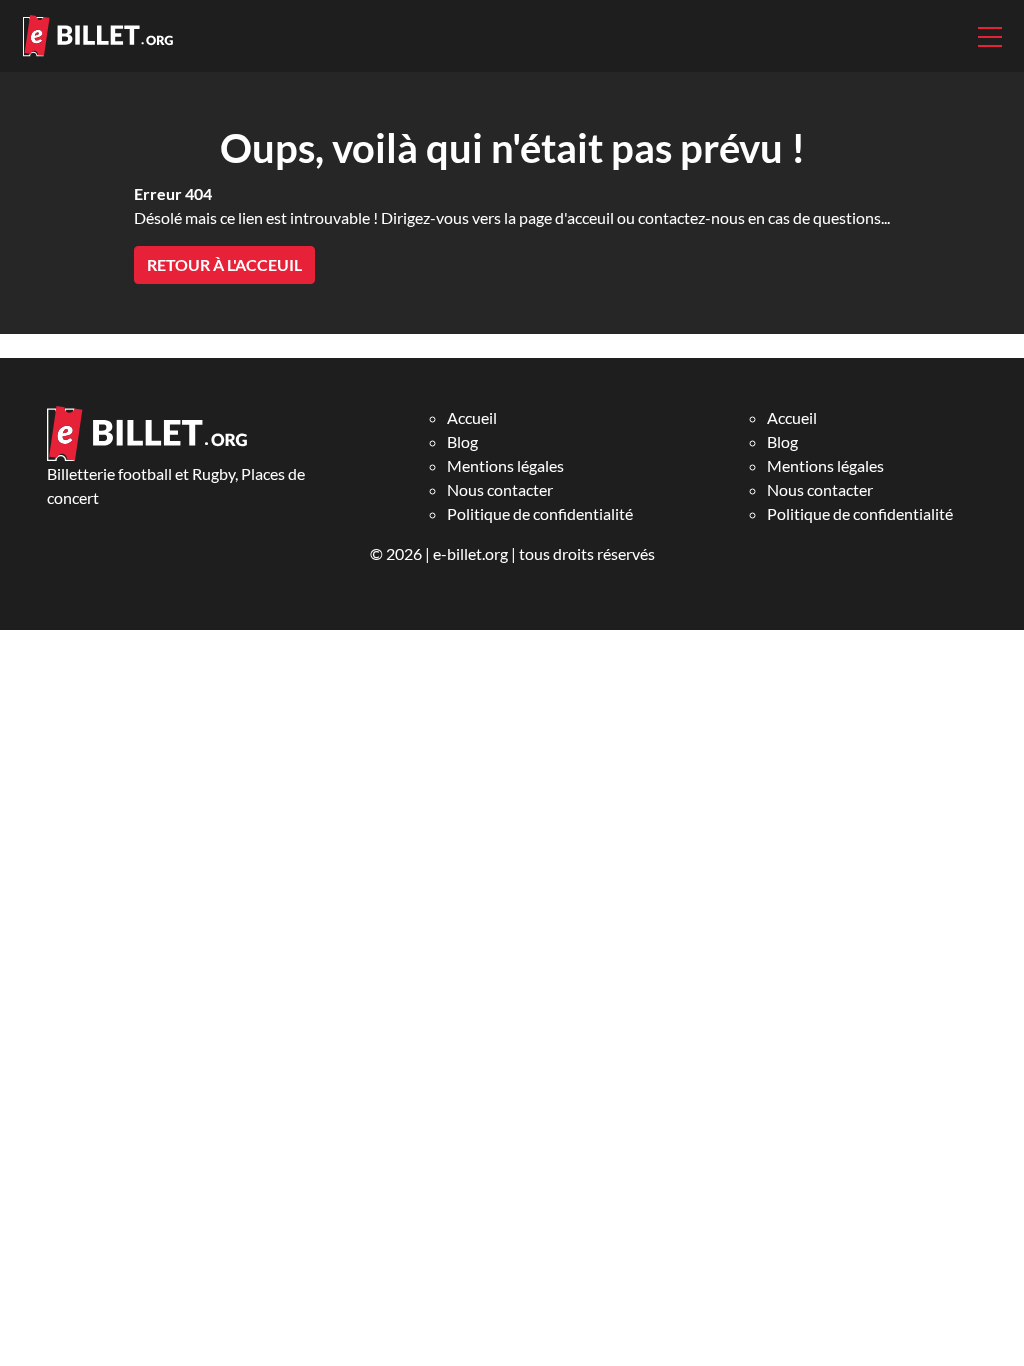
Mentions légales (505, 465)
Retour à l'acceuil (224, 264)
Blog (462, 441)
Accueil (472, 417)
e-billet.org (470, 553)
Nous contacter (500, 489)
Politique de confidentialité (540, 513)
